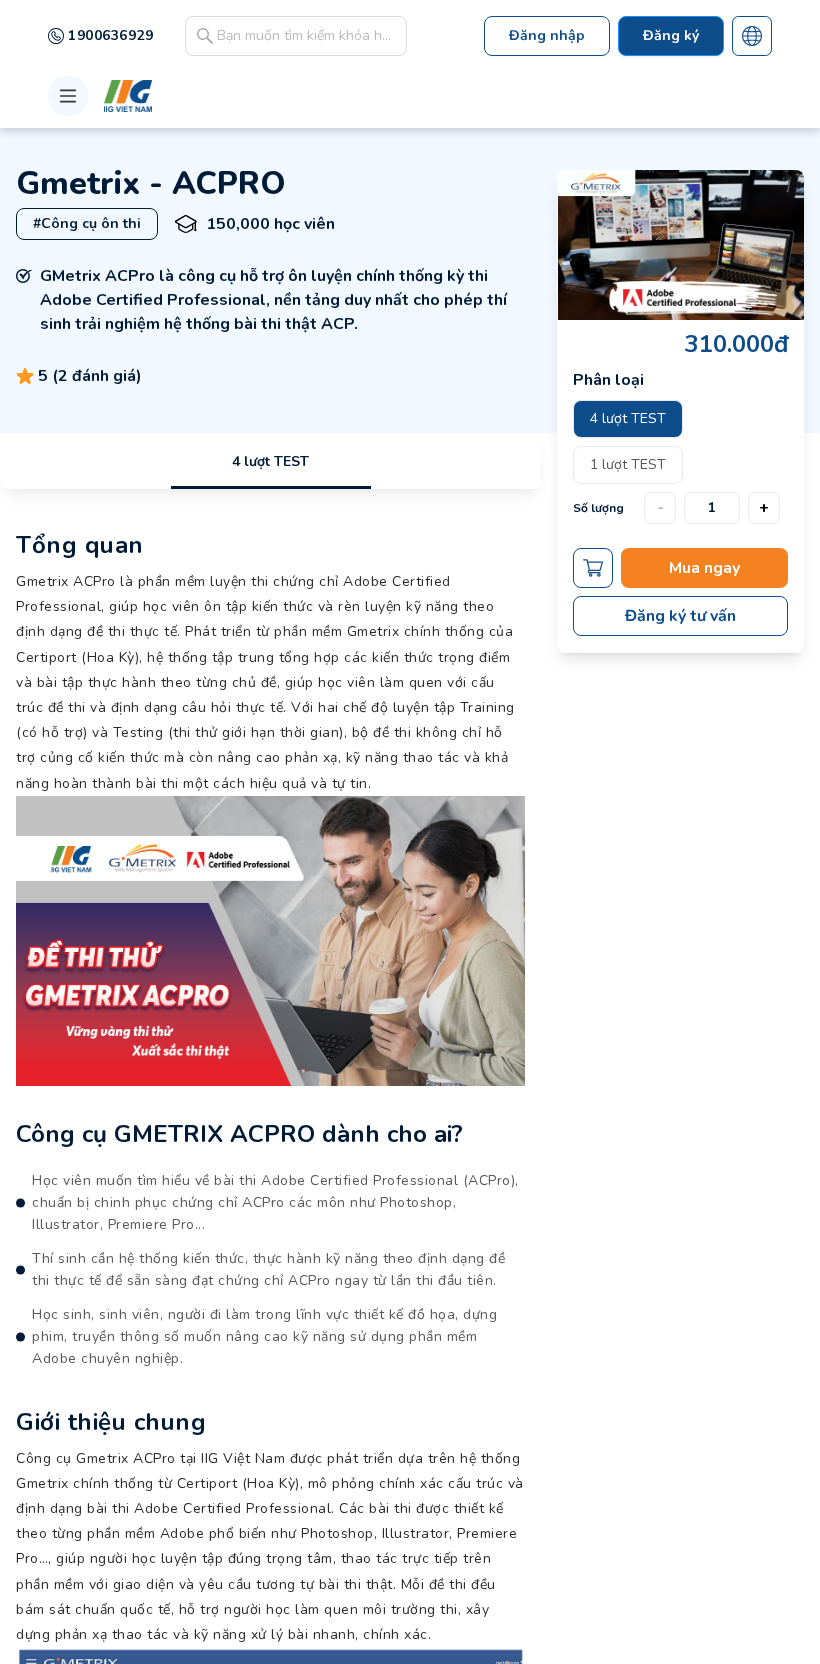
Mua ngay (704, 568)
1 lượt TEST (628, 464)
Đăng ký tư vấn (680, 616)
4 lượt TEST (270, 461)
